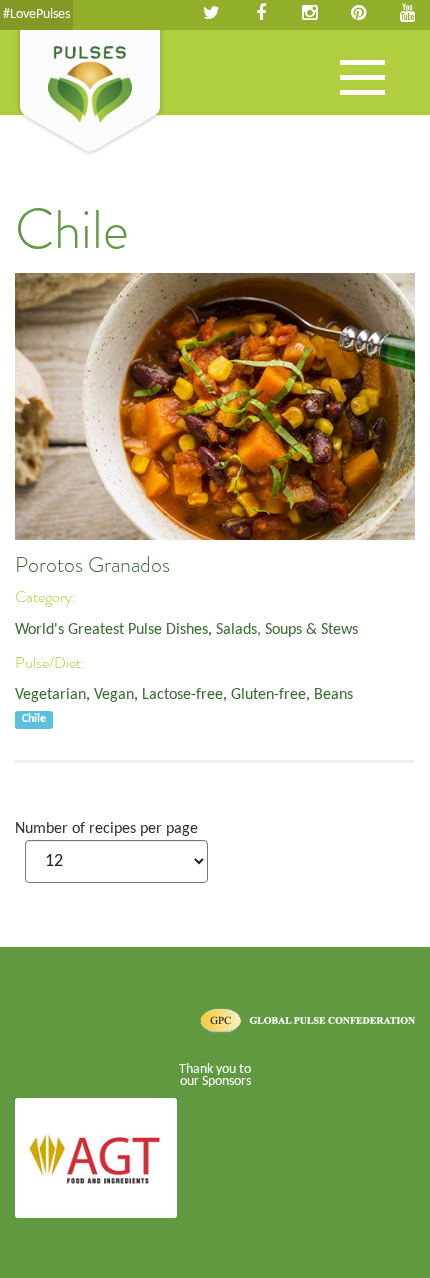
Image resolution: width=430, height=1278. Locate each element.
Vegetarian (50, 695)
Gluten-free (268, 695)
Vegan (114, 695)
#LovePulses (36, 14)
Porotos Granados (92, 565)
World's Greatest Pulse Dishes (111, 630)
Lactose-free (182, 695)
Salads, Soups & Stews (287, 630)
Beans (333, 695)
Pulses (90, 93)
